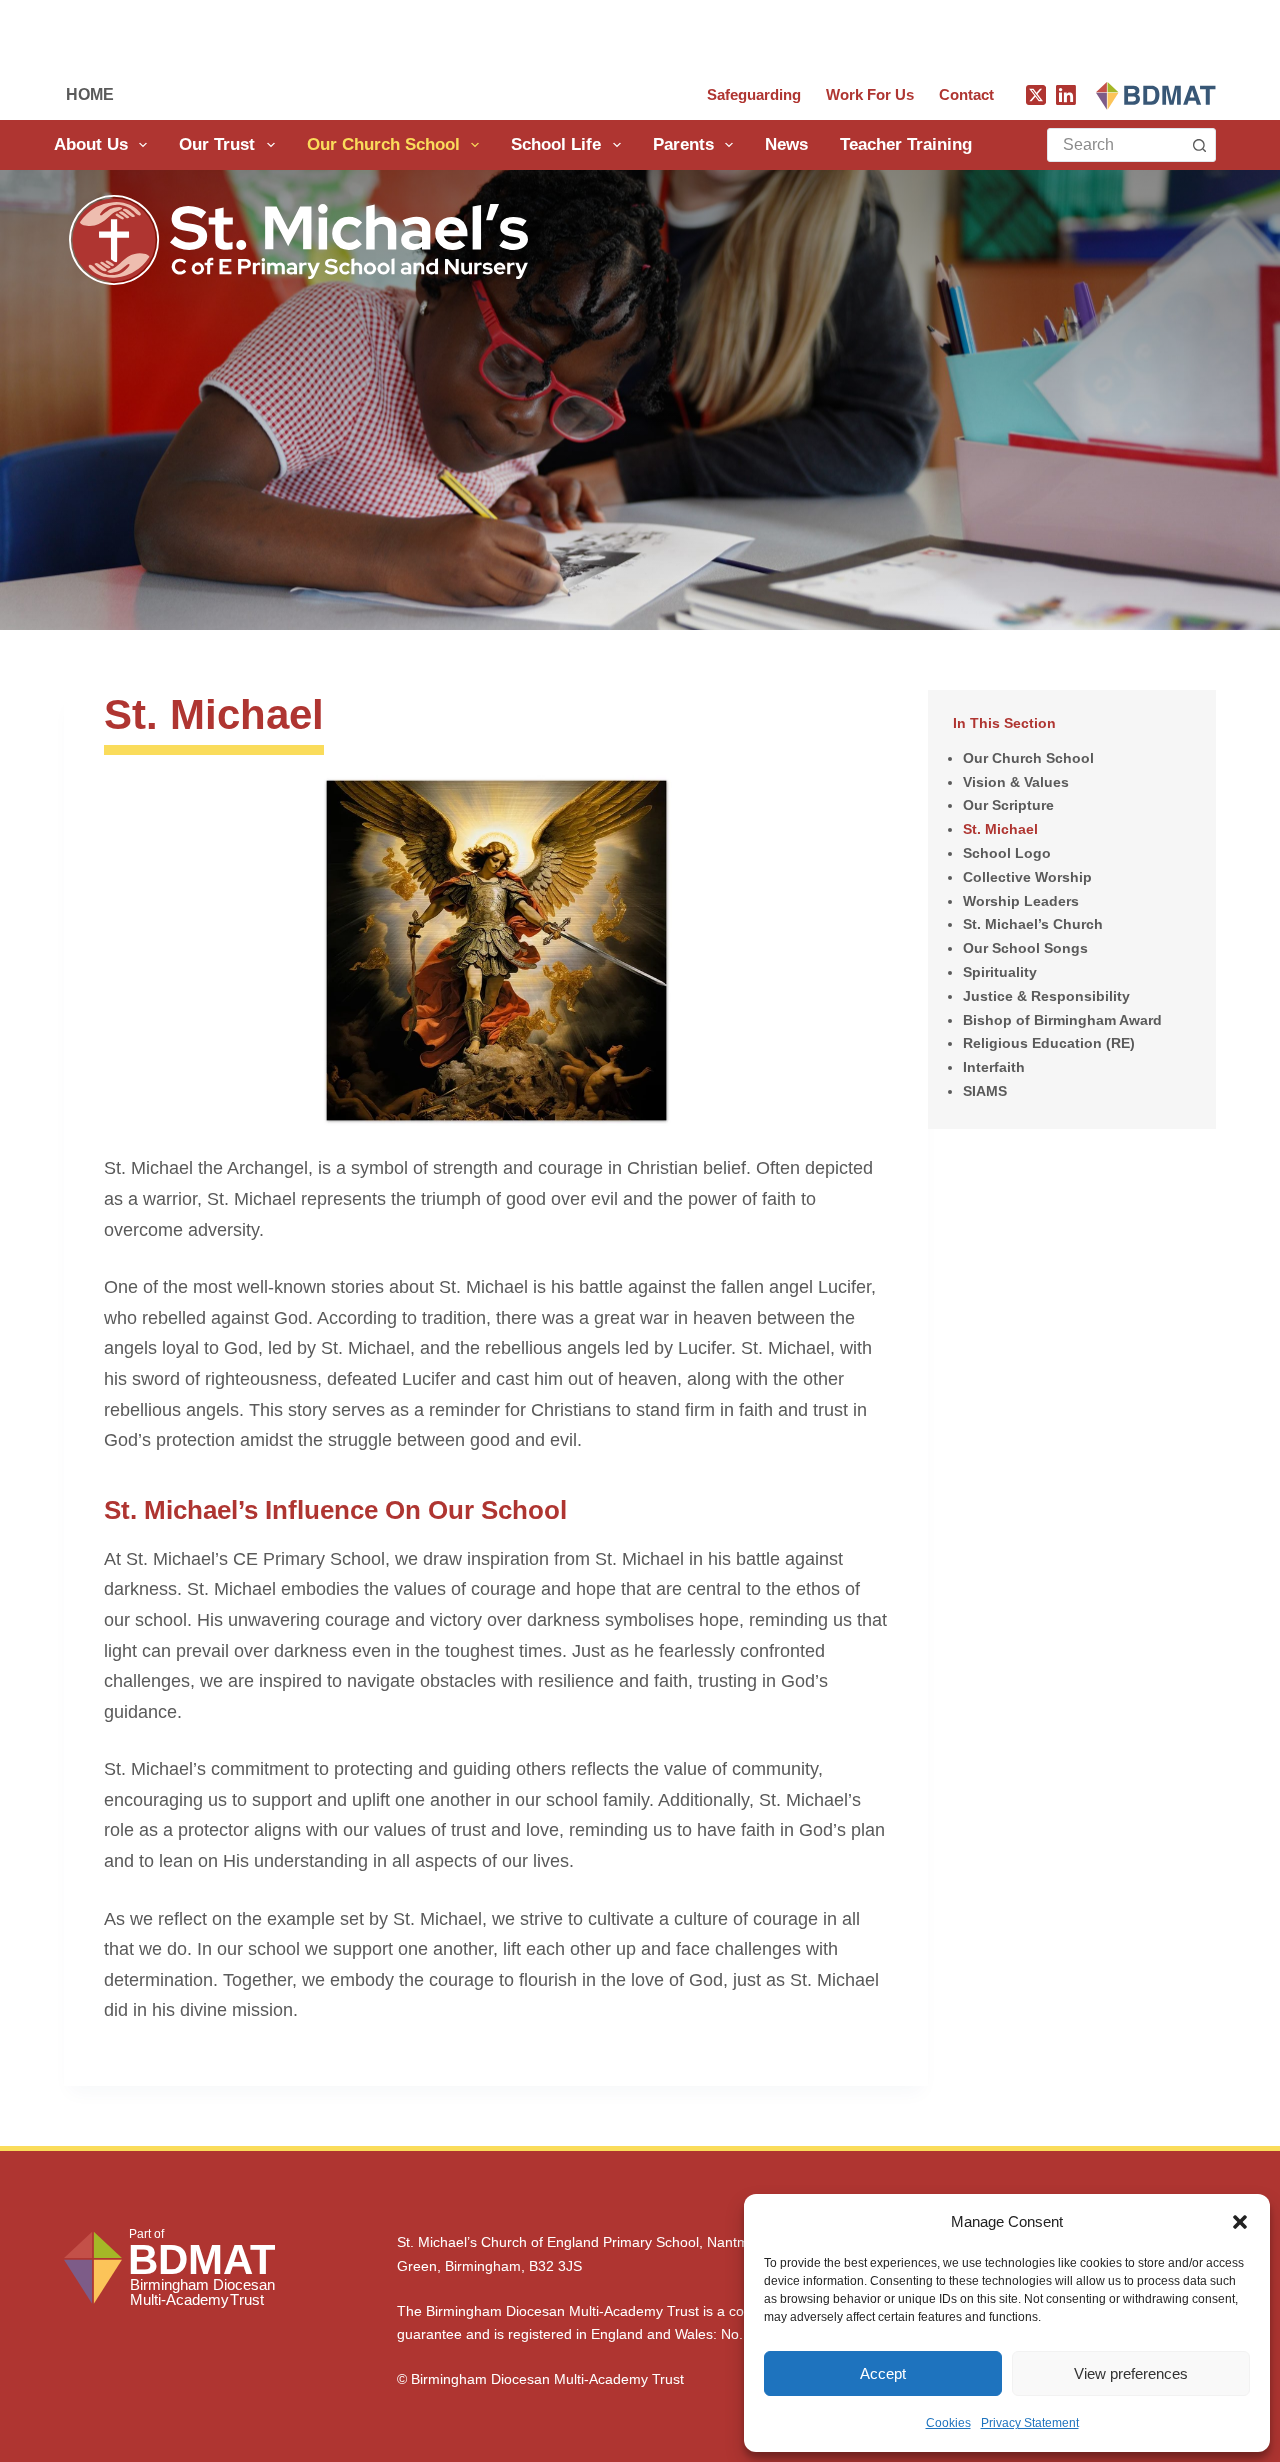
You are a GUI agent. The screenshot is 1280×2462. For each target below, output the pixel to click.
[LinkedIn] (1066, 95)
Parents (683, 144)
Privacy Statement (1030, 2423)
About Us (91, 144)
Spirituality (1000, 972)
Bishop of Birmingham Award (1062, 1020)
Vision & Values (1016, 782)
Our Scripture (1008, 805)
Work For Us (870, 94)
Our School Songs (1025, 948)
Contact (966, 94)
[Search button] (1199, 145)
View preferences (1131, 2373)
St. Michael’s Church (1033, 924)
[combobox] (1115, 145)
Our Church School (383, 144)
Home (90, 94)
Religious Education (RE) (1049, 1043)
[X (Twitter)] (1036, 95)
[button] (1240, 2222)
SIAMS (985, 1091)
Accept (883, 2373)
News (786, 144)
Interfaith (994, 1067)
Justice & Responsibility (1046, 996)
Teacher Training (906, 144)
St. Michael (1000, 829)
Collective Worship (1027, 877)
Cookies (948, 2423)
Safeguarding (754, 94)
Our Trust (217, 144)
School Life (556, 144)
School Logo (1007, 853)
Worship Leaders (1021, 901)
